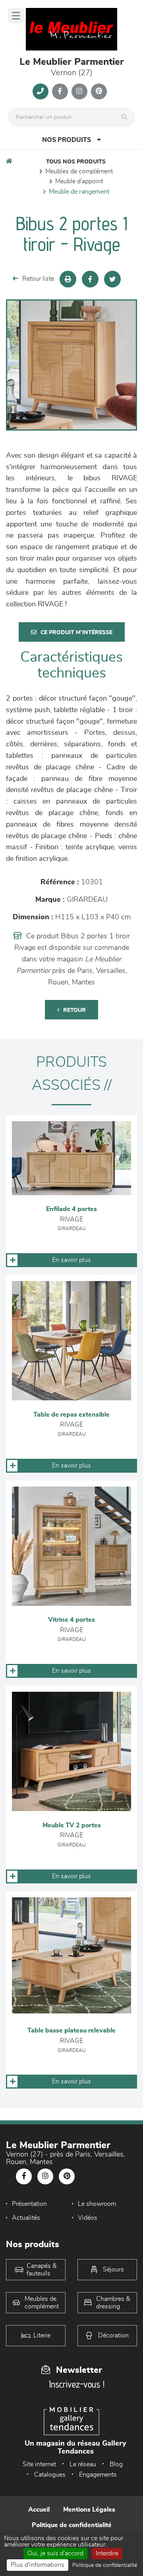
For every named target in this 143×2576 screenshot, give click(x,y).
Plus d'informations (38, 2565)
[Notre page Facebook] (60, 91)
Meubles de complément (79, 171)
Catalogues (50, 2475)
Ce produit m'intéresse (76, 633)
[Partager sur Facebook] (90, 279)
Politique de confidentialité (72, 2525)
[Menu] (16, 16)
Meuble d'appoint (79, 181)
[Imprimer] (68, 279)
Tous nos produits (76, 162)
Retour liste (38, 279)
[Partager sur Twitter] (112, 279)
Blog (116, 2464)
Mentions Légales (89, 2510)
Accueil (39, 2510)
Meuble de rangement (79, 192)
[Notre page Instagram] (79, 91)
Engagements (98, 2475)
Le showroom (97, 2204)
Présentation (29, 2204)
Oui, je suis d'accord (55, 2553)
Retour (74, 1010)
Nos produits (67, 140)
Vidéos (88, 2218)
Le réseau (83, 2464)
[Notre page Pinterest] (99, 91)
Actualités (26, 2218)
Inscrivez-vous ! (77, 2384)
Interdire (107, 2553)
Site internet (39, 2464)
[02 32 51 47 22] (41, 91)
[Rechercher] (126, 117)
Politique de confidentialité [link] (105, 2565)
